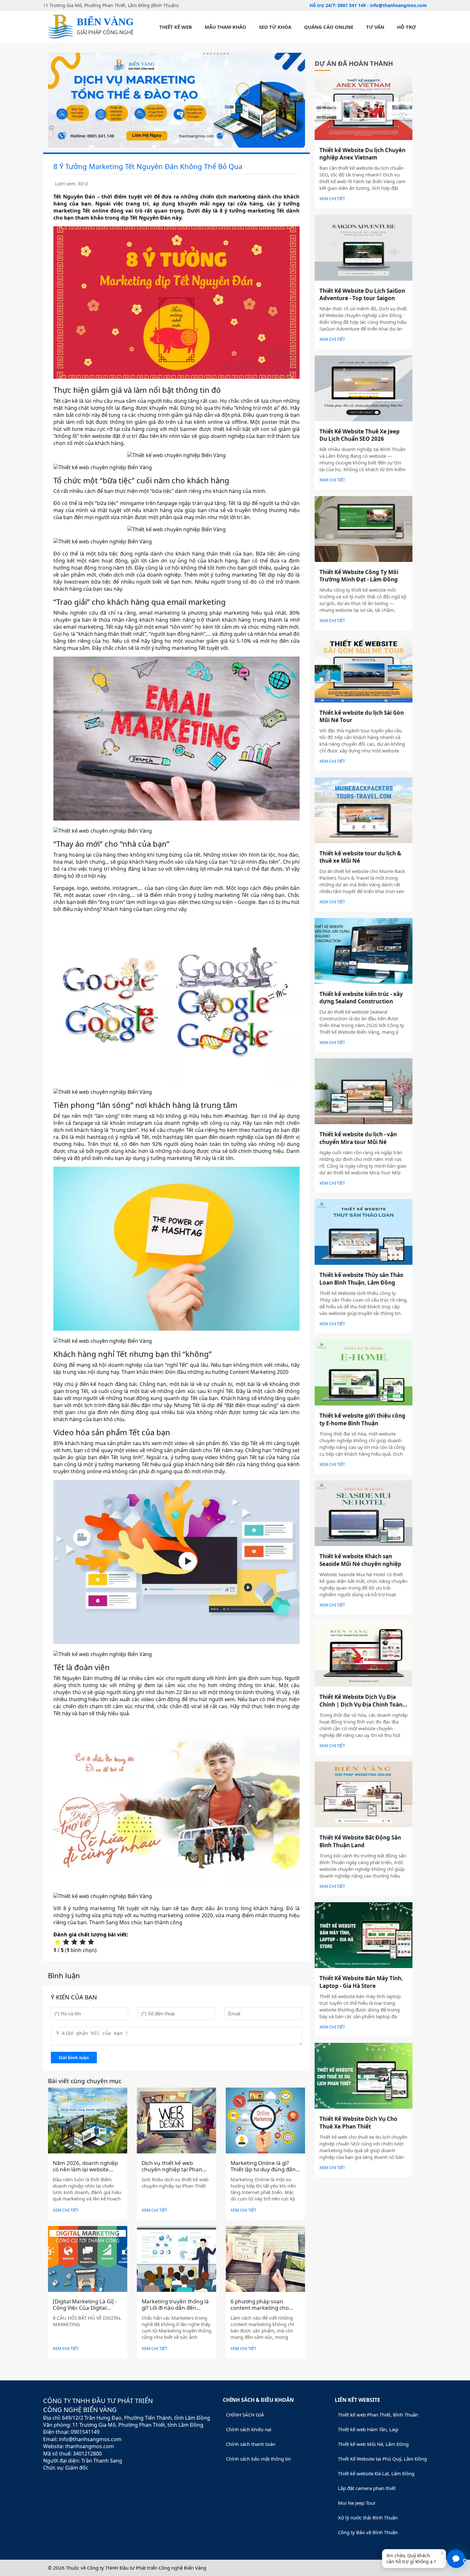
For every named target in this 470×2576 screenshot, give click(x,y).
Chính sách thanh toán (251, 2444)
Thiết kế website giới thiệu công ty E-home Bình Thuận (362, 1419)
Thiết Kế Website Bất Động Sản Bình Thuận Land (360, 1841)
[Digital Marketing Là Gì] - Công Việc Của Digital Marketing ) (85, 2308)
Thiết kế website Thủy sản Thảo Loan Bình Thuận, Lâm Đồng (361, 1279)
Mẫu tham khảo (225, 27)
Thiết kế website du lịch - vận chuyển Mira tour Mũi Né (358, 1138)
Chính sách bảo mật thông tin (258, 2459)
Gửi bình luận (74, 2058)
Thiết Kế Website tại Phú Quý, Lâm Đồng (382, 2459)
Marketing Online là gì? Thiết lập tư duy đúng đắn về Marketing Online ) (263, 2169)
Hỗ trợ (406, 27)
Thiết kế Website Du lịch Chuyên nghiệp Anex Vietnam (362, 154)
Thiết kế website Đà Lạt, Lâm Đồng (376, 2473)
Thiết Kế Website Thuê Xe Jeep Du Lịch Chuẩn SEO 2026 (360, 435)
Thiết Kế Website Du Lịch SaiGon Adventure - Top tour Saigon (362, 295)
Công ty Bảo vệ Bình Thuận (368, 2532)
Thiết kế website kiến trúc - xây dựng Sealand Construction (361, 998)
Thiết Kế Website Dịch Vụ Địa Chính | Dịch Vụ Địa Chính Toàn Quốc (361, 1704)
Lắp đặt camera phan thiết (367, 2488)
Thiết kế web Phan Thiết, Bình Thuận (378, 2415)
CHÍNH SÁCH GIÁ (245, 2415)
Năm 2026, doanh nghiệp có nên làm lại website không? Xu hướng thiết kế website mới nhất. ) (85, 2173)
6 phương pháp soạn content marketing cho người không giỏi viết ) (260, 2308)
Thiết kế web (176, 27)
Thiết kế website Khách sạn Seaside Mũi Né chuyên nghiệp (360, 1560)
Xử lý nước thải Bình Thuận (368, 2518)
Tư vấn (375, 27)
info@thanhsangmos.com (398, 5)
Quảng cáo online (329, 27)
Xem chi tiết (66, 2210)
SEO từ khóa (275, 27)
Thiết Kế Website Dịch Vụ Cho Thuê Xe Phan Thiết (358, 2123)
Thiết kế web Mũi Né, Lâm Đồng (373, 2444)
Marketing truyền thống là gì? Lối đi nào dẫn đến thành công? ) (175, 2308)
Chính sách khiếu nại (249, 2429)
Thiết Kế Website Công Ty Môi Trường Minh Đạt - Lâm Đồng (359, 576)
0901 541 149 (352, 5)
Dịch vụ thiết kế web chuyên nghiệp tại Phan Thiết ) (172, 2169)
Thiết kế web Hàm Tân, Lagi (368, 2429)
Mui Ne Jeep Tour (357, 2503)
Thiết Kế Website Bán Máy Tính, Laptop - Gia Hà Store (361, 1982)
